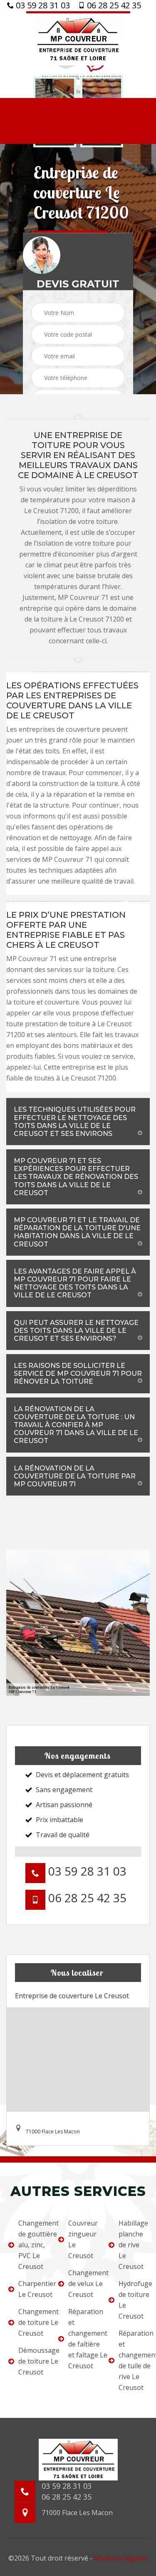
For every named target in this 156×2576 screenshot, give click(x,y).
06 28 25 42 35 (113, 5)
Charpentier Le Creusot (33, 2289)
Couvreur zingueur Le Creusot (83, 2239)
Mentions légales (121, 2558)
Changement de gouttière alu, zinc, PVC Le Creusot (33, 2245)
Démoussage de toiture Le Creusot (33, 2361)
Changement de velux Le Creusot (83, 2284)
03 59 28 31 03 (42, 5)
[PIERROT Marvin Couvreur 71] (78, 38)
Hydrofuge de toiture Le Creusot (133, 2300)
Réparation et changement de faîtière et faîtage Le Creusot (83, 2339)
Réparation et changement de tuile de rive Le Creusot (133, 2360)
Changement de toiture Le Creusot (33, 2322)
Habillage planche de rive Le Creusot (133, 2245)
